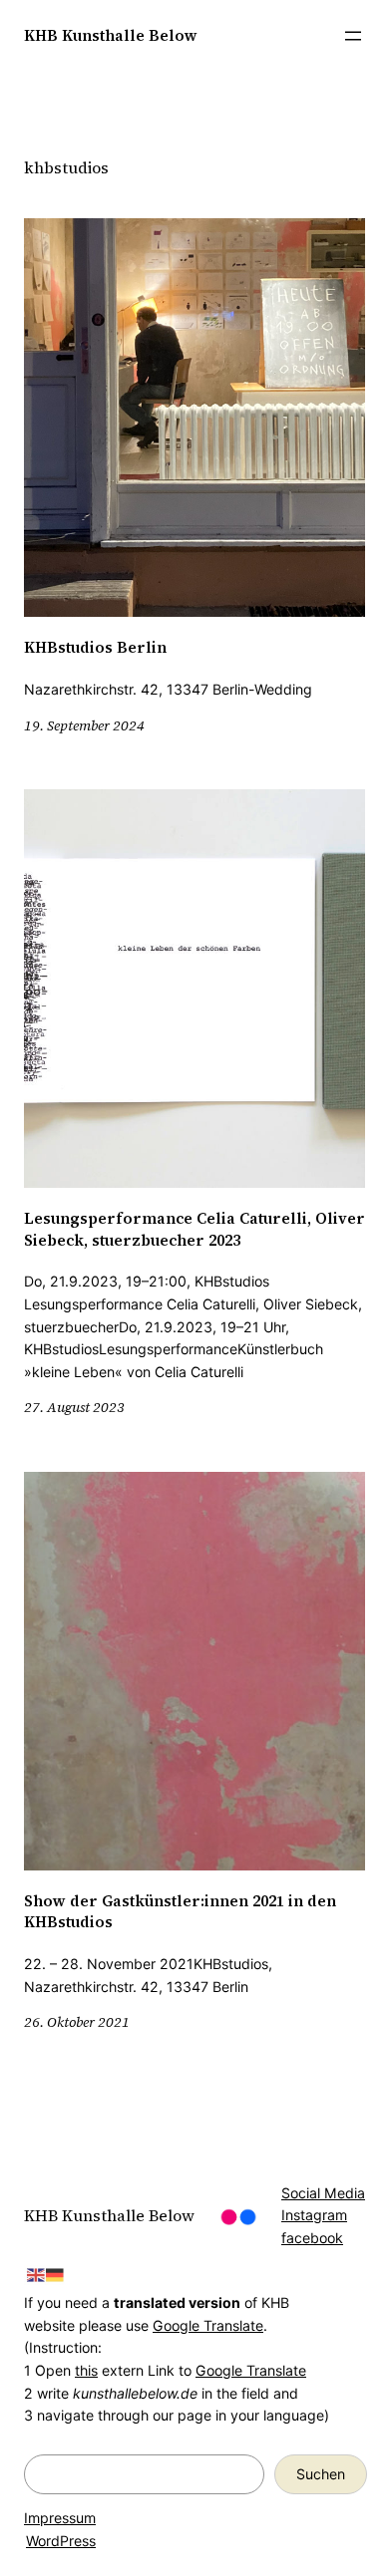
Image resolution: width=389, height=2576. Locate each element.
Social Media (323, 2193)
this (86, 2370)
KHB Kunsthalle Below (111, 35)
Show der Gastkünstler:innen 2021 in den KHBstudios (180, 1912)
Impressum (60, 2518)
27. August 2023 (74, 1407)
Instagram (314, 2215)
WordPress (61, 2541)
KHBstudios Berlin (95, 647)
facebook (312, 2238)
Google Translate (208, 2325)
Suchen (321, 2474)
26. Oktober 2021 (77, 2022)
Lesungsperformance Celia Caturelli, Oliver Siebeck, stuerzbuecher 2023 (194, 1229)
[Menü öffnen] (353, 36)
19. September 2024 (84, 725)
